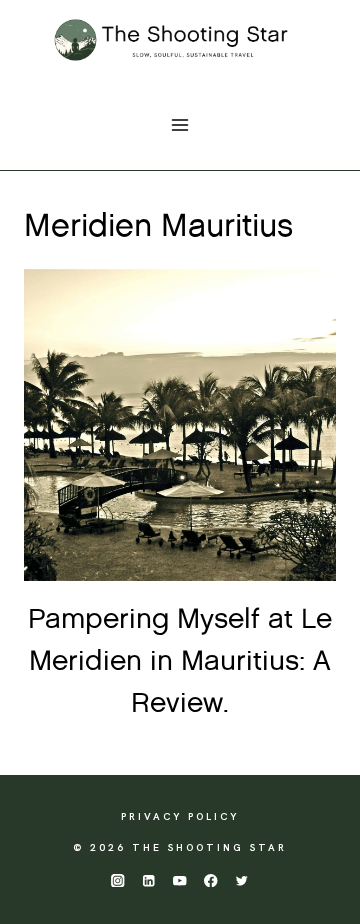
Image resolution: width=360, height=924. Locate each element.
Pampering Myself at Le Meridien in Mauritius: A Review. (180, 662)
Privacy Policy (180, 816)
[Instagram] (117, 880)
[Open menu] (180, 124)
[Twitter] (242, 880)
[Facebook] (211, 880)
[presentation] (180, 425)
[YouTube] (180, 880)
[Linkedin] (148, 880)
